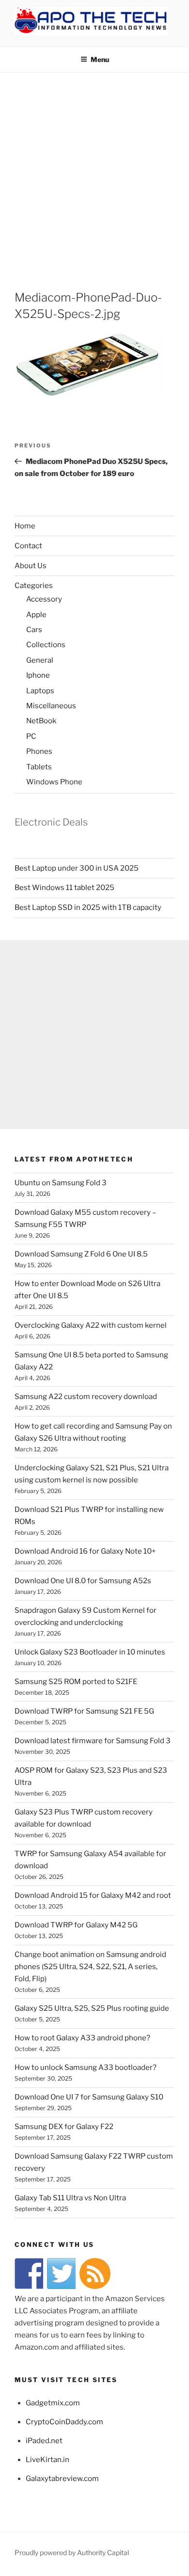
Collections (46, 645)
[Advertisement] (94, 172)
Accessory (44, 599)
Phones (39, 751)
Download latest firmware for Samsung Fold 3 (93, 1741)
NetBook (41, 721)
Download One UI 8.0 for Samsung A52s (83, 1581)
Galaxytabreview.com (62, 2479)
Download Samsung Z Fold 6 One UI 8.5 (81, 1254)
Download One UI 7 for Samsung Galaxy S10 (89, 2097)
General (40, 660)
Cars (34, 630)
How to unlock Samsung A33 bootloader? (86, 2067)
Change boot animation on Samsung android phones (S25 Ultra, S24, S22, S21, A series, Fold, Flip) (90, 1967)
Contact (28, 546)
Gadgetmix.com (53, 2403)
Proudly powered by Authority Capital (72, 2552)
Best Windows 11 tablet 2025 (64, 888)
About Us (31, 566)
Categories (34, 586)
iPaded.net (44, 2441)
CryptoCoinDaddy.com (64, 2422)
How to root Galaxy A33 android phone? (82, 2038)
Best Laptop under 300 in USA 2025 (77, 868)
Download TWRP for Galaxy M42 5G (76, 1925)
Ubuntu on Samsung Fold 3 (61, 1183)
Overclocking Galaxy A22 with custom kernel (91, 1325)
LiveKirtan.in (47, 2460)
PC (31, 736)
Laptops (40, 691)
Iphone (38, 675)
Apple (36, 615)
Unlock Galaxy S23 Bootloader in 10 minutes (90, 1652)
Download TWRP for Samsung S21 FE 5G (84, 1711)
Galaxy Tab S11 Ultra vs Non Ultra (70, 2198)
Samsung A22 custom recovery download (86, 1397)
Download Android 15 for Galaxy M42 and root (93, 1895)
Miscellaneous (51, 706)
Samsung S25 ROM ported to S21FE (76, 1682)
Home (25, 526)
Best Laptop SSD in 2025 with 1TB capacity (88, 907)
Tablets (39, 767)
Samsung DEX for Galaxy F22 (64, 2127)
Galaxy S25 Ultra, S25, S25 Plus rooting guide (92, 2008)
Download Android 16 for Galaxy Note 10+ (85, 1551)
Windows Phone (54, 782)
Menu (100, 59)
